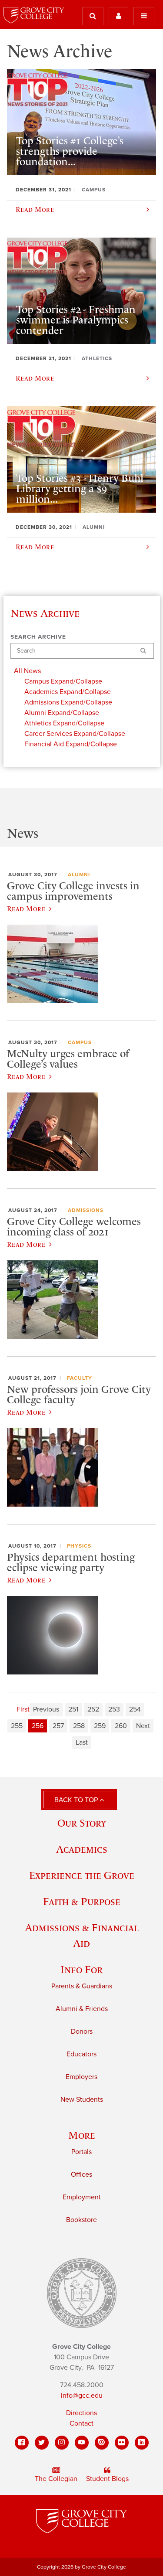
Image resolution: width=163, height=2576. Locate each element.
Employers (81, 2077)
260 (121, 1726)
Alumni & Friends (82, 2009)
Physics (79, 1546)
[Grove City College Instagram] (62, 2443)
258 (79, 1726)
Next (143, 1726)
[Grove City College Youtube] (82, 2443)
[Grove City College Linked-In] (142, 2443)
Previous (46, 1709)
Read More (26, 909)
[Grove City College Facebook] (22, 2443)
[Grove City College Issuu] (102, 2443)
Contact (81, 2423)
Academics (82, 1849)
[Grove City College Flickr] (122, 2443)
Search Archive (38, 637)
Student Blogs (107, 2479)
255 (17, 1726)
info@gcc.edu (82, 2396)
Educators (81, 2054)
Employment (82, 2197)
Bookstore (81, 2220)
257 (58, 1726)
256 (38, 1726)
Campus (80, 1042)
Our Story (82, 1823)
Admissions (86, 1210)
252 (93, 1709)
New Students (82, 2100)
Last (82, 1742)
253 (114, 1709)
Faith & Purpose (82, 1901)
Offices (81, 2174)
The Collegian (56, 2479)
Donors (82, 2032)
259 (100, 1726)
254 (135, 1709)
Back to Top (77, 1800)
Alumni (79, 875)
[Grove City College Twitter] (42, 2443)
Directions (81, 2413)
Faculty (80, 1378)
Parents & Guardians (82, 1986)
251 (73, 1709)
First (23, 1709)
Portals (81, 2152)
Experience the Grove (82, 1875)
